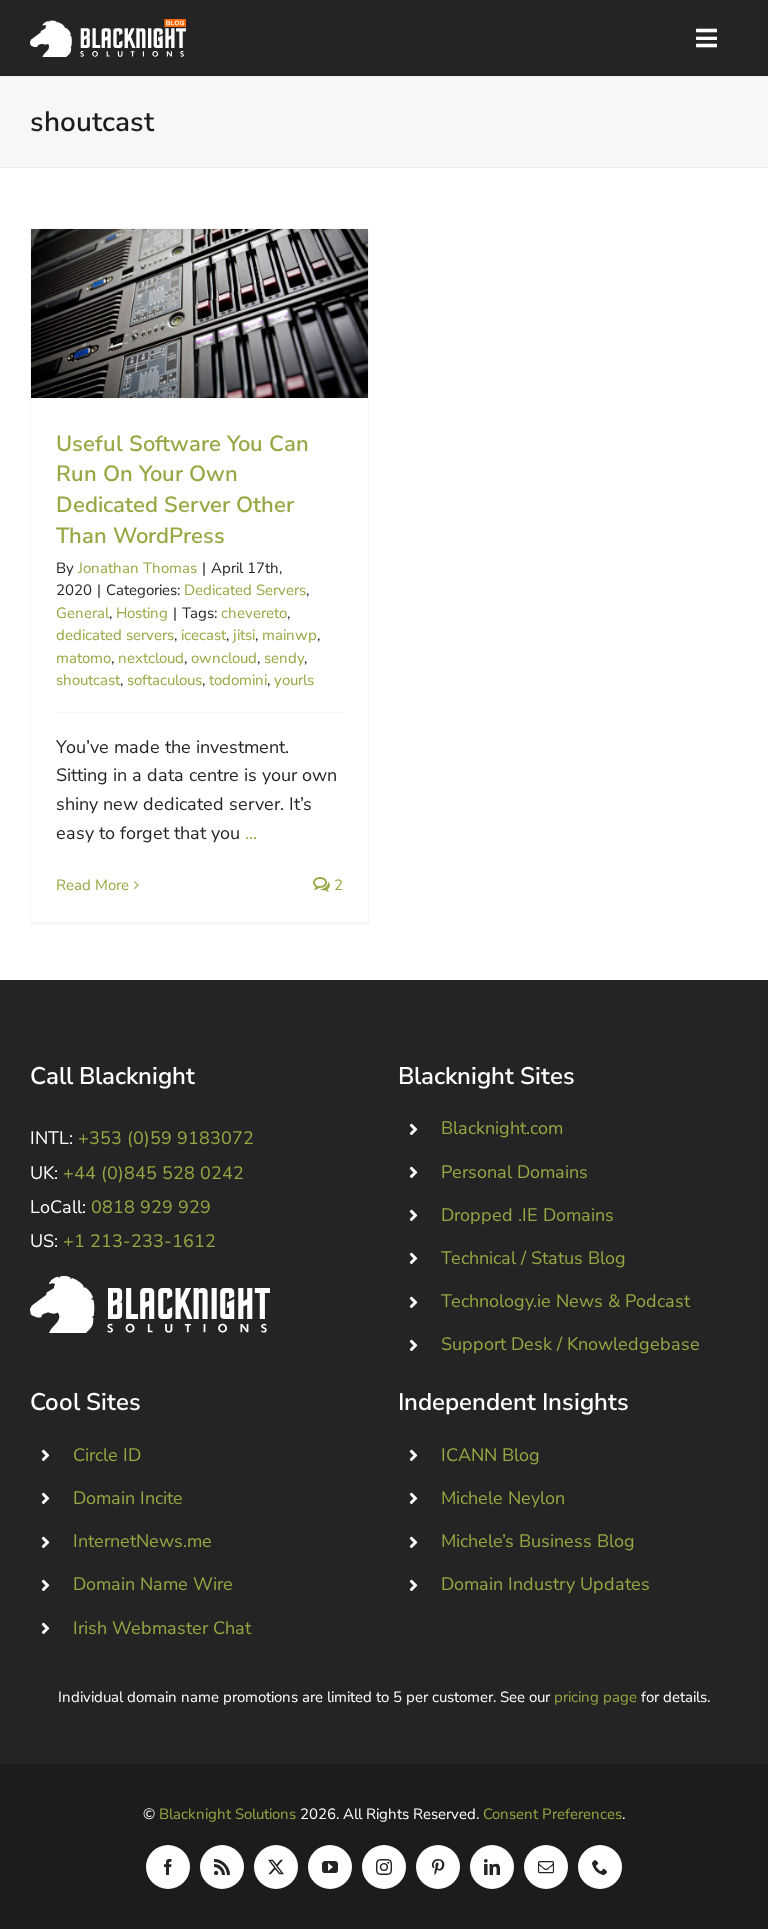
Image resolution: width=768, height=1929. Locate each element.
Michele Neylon (503, 1498)
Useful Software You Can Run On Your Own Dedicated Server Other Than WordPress (199, 313)
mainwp (289, 635)
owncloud (224, 658)
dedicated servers (115, 635)
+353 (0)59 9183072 (166, 1138)
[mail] (546, 1867)
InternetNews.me (142, 1541)
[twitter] (276, 1867)
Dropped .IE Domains (527, 1215)
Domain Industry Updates (545, 1584)
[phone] (600, 1867)
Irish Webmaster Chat (162, 1628)
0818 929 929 (151, 1207)
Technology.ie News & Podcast (565, 1301)
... (251, 833)
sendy (284, 658)
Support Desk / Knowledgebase (570, 1344)
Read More (92, 885)
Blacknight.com (502, 1128)
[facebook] (168, 1867)
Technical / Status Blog (533, 1258)
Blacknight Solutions (227, 1814)
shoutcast (88, 680)
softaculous (164, 680)
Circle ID (107, 1455)
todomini (238, 680)
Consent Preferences (552, 1814)
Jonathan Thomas (137, 568)
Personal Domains (514, 1172)
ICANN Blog (490, 1455)
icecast (203, 635)
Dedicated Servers (245, 590)
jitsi (244, 635)
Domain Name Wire (153, 1584)
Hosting (142, 613)
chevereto (254, 613)
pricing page (595, 1697)
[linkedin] (492, 1867)
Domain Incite (128, 1498)
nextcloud (151, 658)
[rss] (222, 1867)
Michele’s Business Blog (538, 1541)
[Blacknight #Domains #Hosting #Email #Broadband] (150, 1285)
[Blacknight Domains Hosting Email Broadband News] (108, 28)
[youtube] (330, 1867)
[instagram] (384, 1867)
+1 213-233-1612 (139, 1241)
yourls (294, 680)
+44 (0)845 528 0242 (153, 1173)
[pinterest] (438, 1867)
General (82, 613)
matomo (83, 658)
